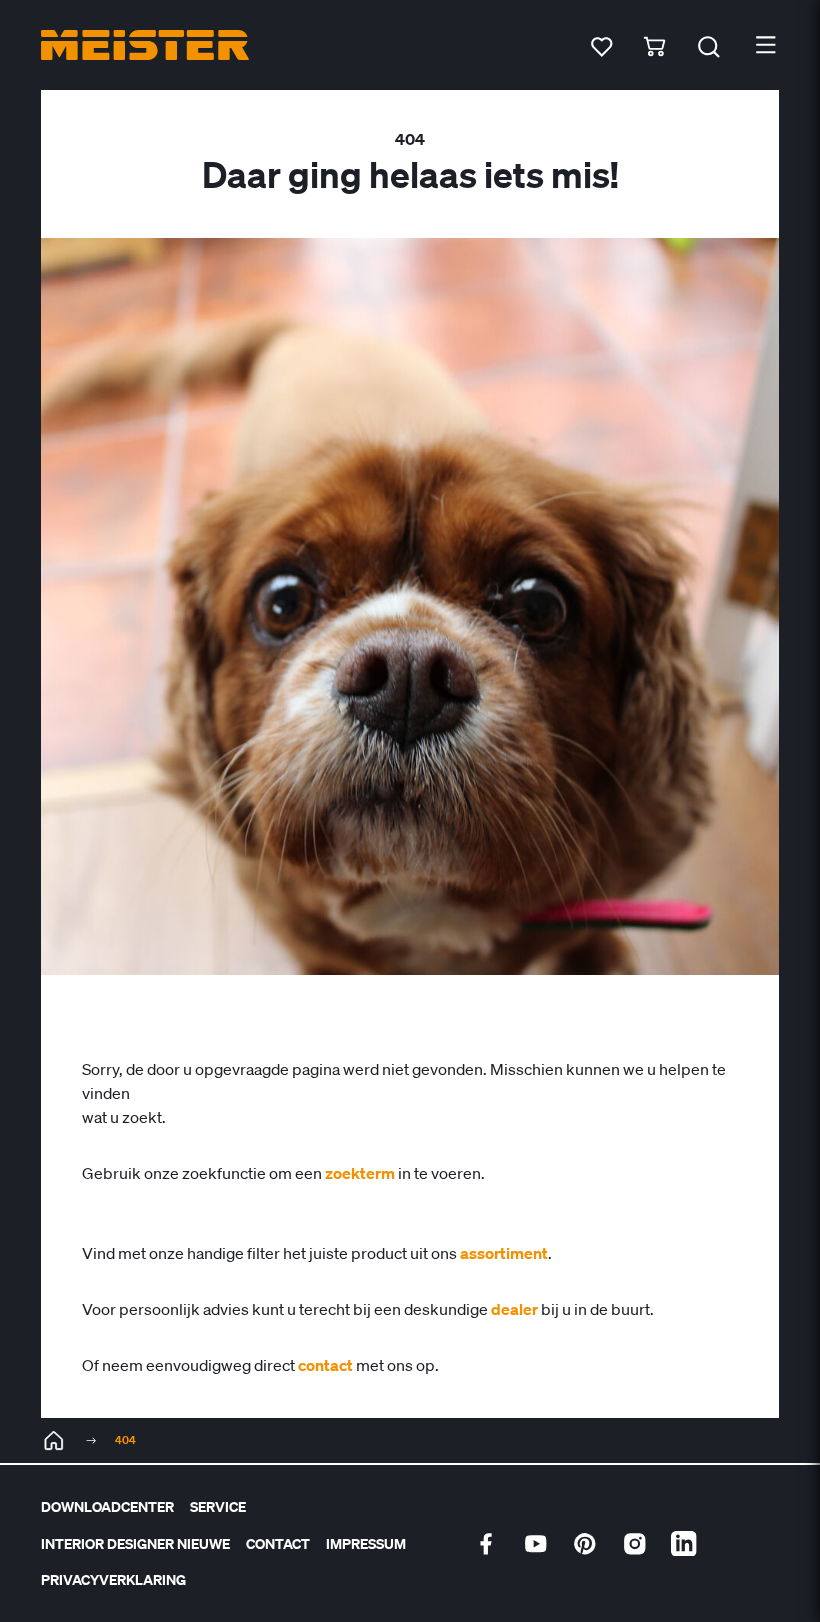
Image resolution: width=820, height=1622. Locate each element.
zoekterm (360, 1173)
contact (325, 1365)
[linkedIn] (684, 1544)
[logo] (145, 45)
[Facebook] (486, 1544)
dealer (514, 1309)
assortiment (504, 1253)
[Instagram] (635, 1544)
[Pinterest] (585, 1544)
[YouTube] (536, 1544)
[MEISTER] (54, 1441)
